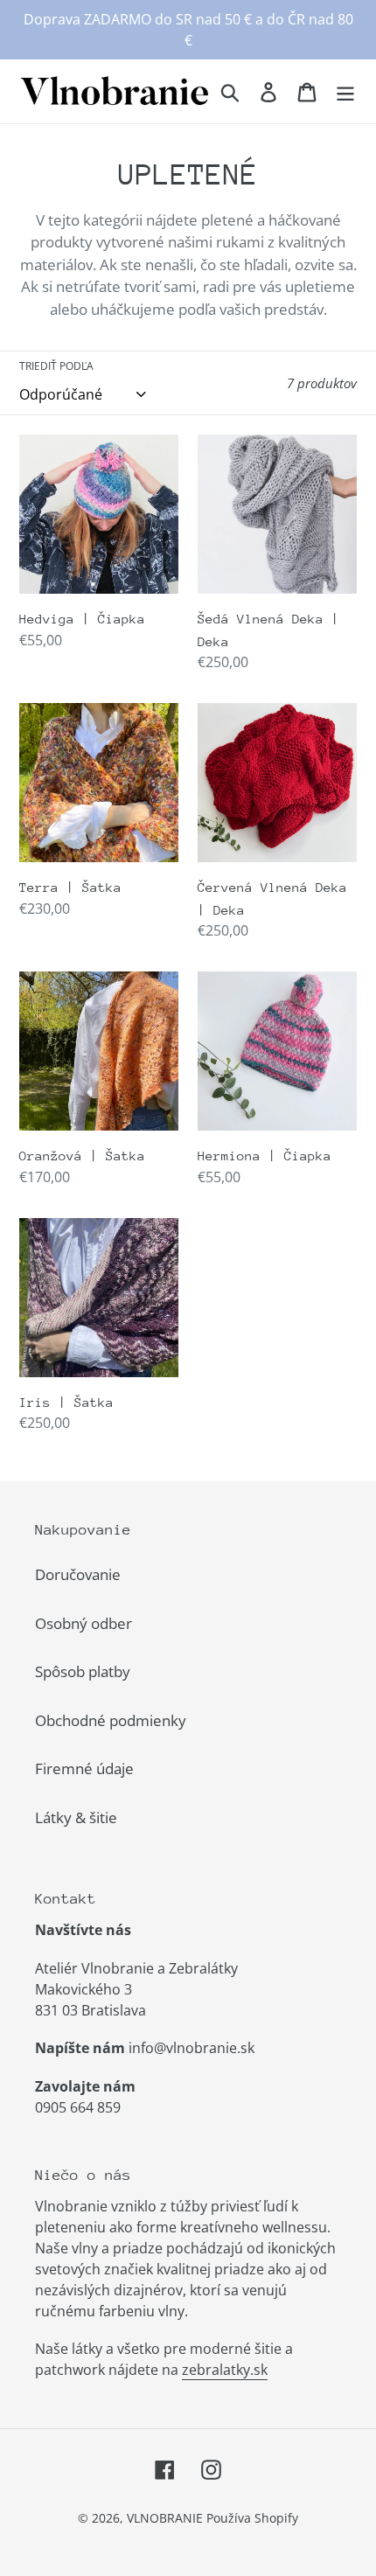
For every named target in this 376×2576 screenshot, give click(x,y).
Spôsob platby (83, 1671)
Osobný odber (84, 1623)
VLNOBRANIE (165, 2518)
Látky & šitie (76, 1817)
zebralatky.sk (225, 2370)
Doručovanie (78, 1574)
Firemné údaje (84, 1768)
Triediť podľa (56, 366)
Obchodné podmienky (111, 1720)
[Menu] (345, 91)
